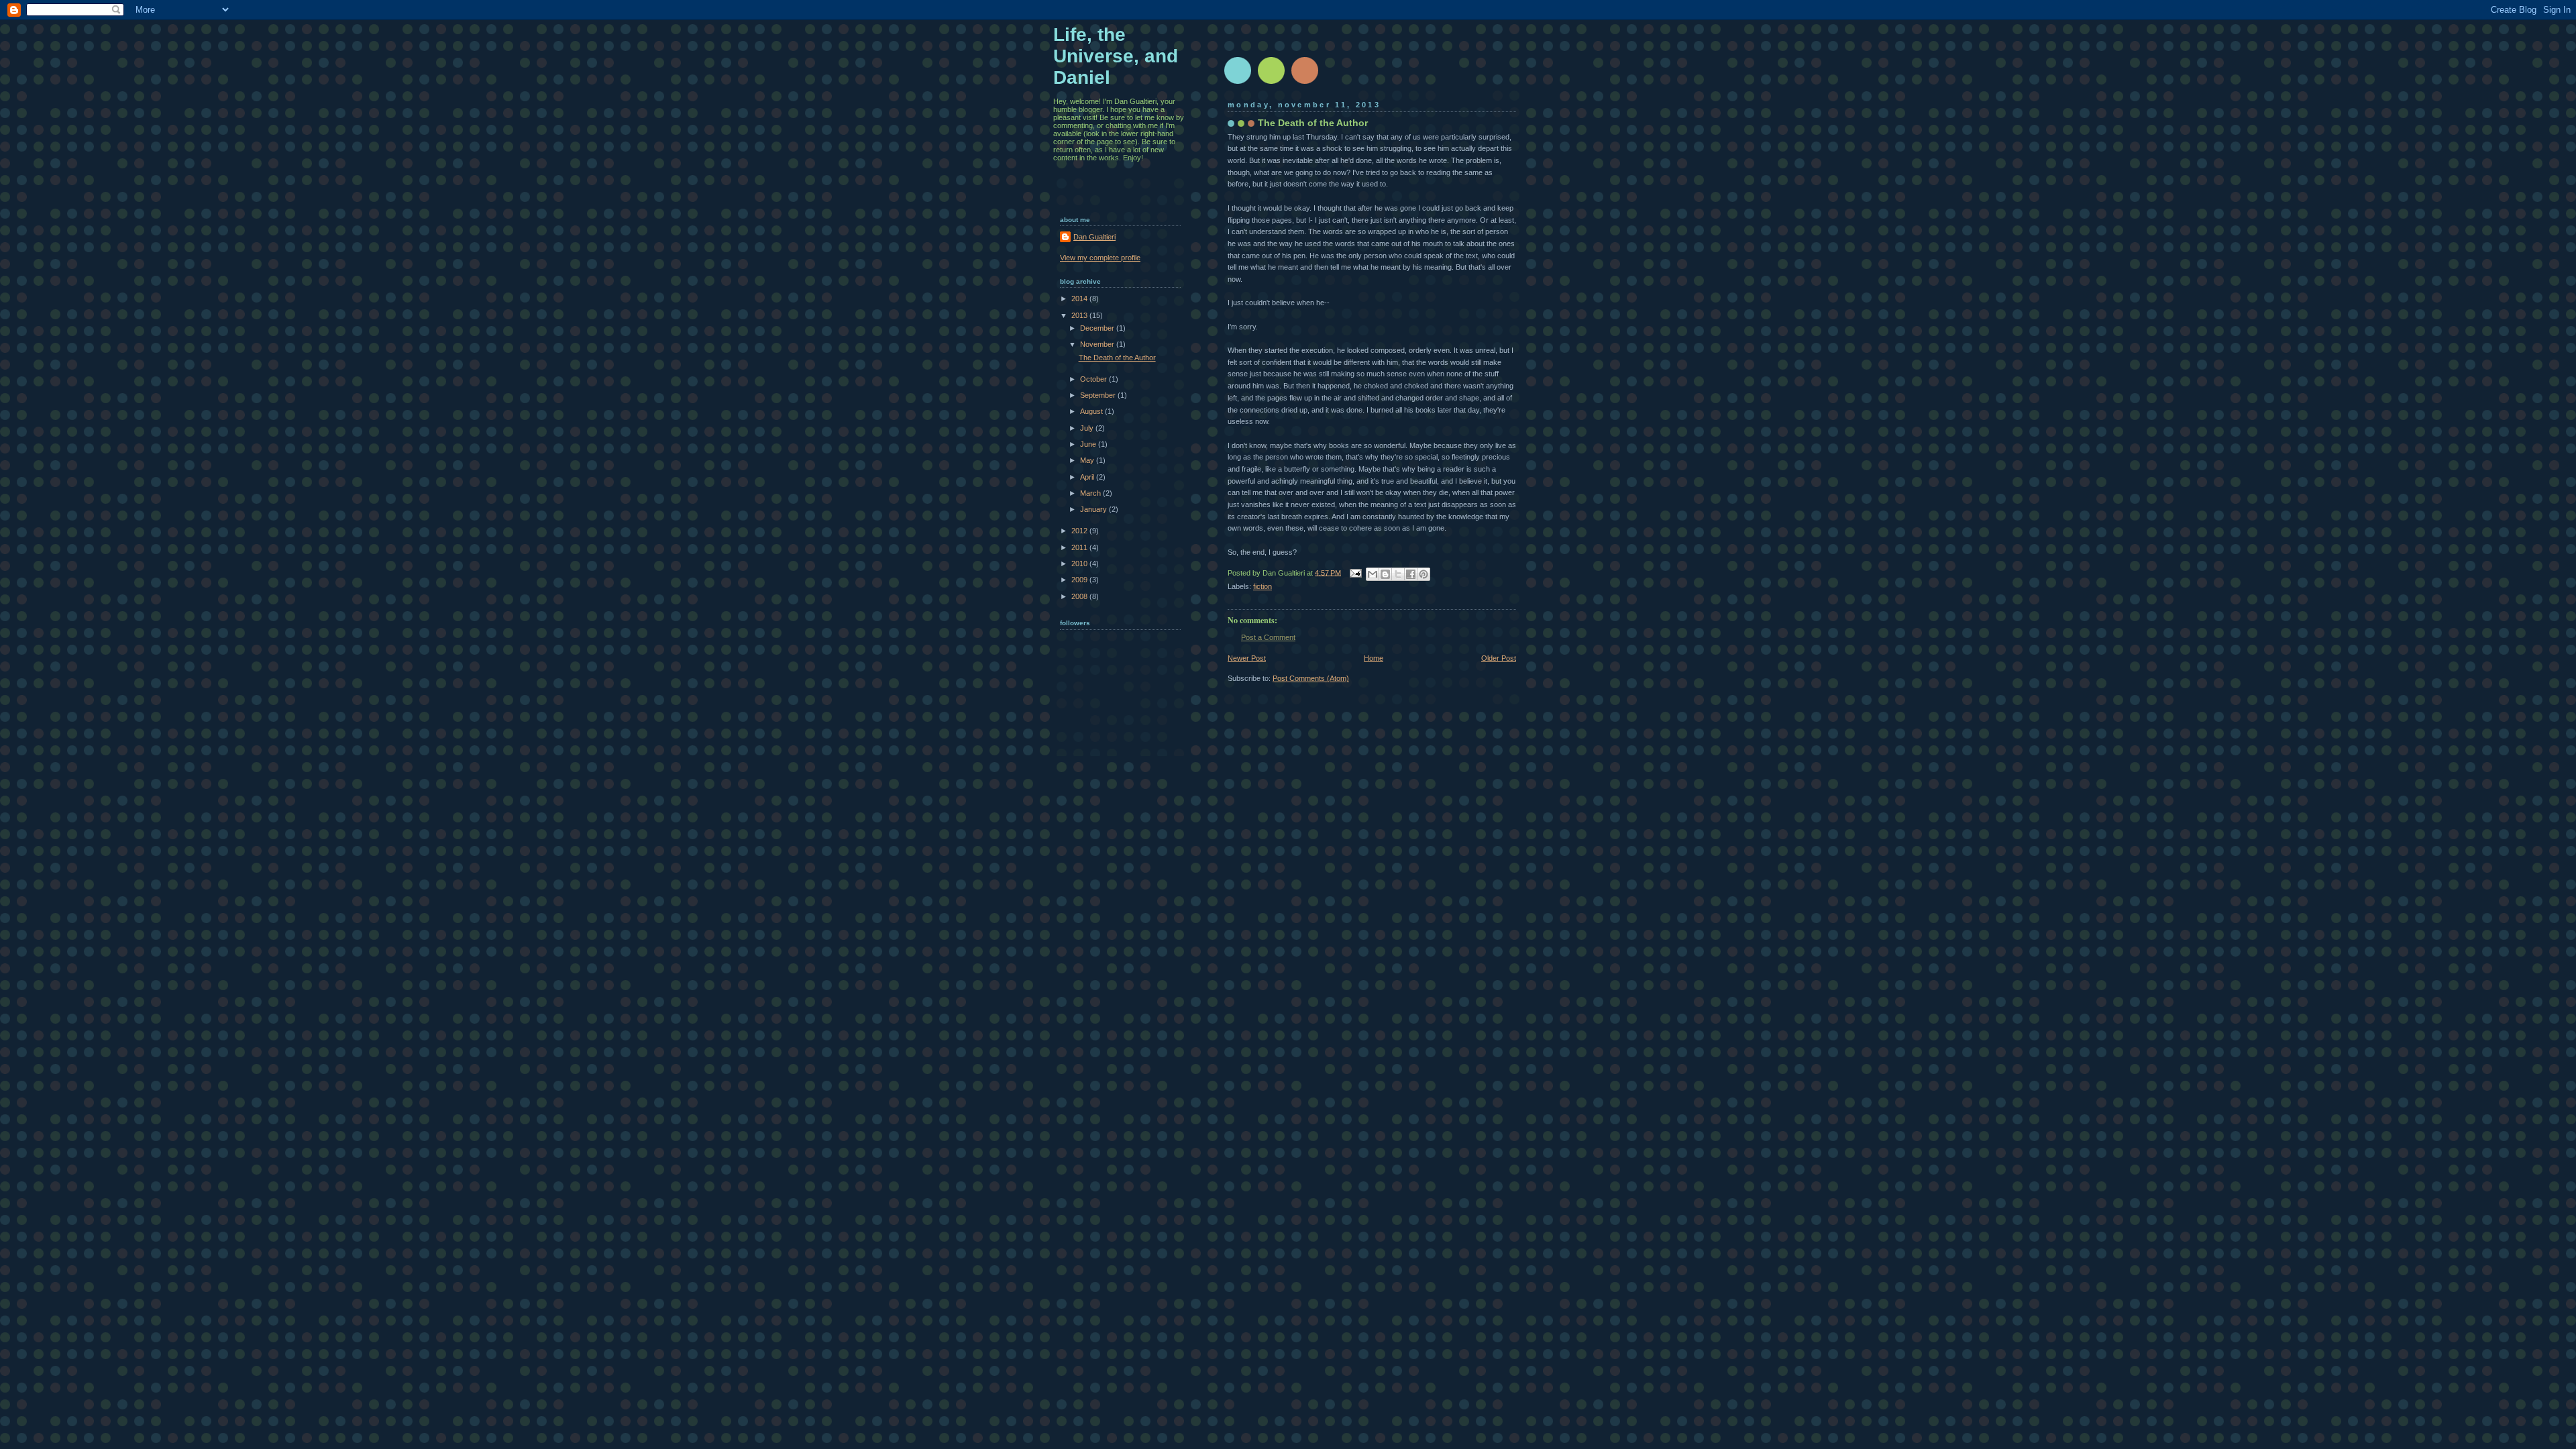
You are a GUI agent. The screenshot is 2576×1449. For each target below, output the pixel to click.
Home (1374, 658)
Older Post (1499, 658)
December (1098, 328)
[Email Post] (1355, 572)
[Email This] (1373, 574)
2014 (1080, 299)
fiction (1263, 586)
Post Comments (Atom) (1311, 678)
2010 (1080, 563)
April (1088, 477)
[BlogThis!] (1385, 574)
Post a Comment (1268, 637)
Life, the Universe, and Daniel (1116, 56)
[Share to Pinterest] (1424, 574)
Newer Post (1247, 658)
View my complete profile (1100, 258)
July (1088, 428)
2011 (1080, 547)
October (1094, 379)
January (1094, 509)
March (1091, 493)
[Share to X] (1398, 574)
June (1089, 444)
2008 (1080, 596)
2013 (1080, 315)
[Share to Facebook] (1411, 574)
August (1092, 411)
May (1088, 460)
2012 (1080, 531)
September (1099, 395)
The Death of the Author (1117, 358)
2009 (1080, 580)
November (1098, 344)
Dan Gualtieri (1094, 237)
